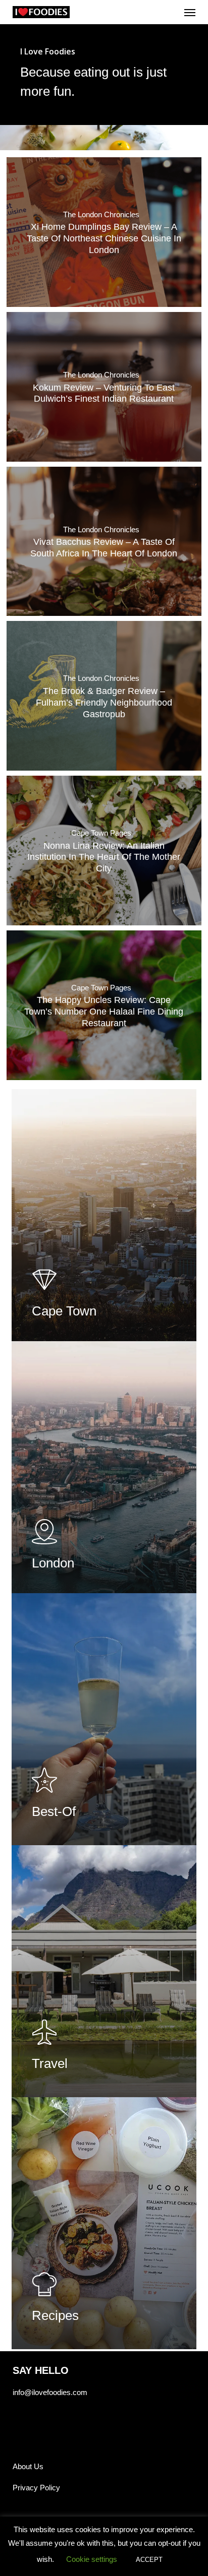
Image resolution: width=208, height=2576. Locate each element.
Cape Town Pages (101, 833)
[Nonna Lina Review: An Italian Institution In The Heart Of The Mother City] (104, 851)
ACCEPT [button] (149, 2560)
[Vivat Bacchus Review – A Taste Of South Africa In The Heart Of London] (104, 542)
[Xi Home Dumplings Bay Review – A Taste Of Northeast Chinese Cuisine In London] (104, 232)
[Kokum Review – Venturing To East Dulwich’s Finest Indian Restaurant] (104, 387)
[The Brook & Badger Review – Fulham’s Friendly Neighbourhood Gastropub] (104, 696)
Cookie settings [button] (92, 2559)
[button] (190, 12)
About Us (28, 2466)
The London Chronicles (101, 215)
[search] (170, 12)
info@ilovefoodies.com (50, 2392)
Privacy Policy (36, 2488)
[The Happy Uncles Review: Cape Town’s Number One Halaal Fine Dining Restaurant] (104, 1005)
